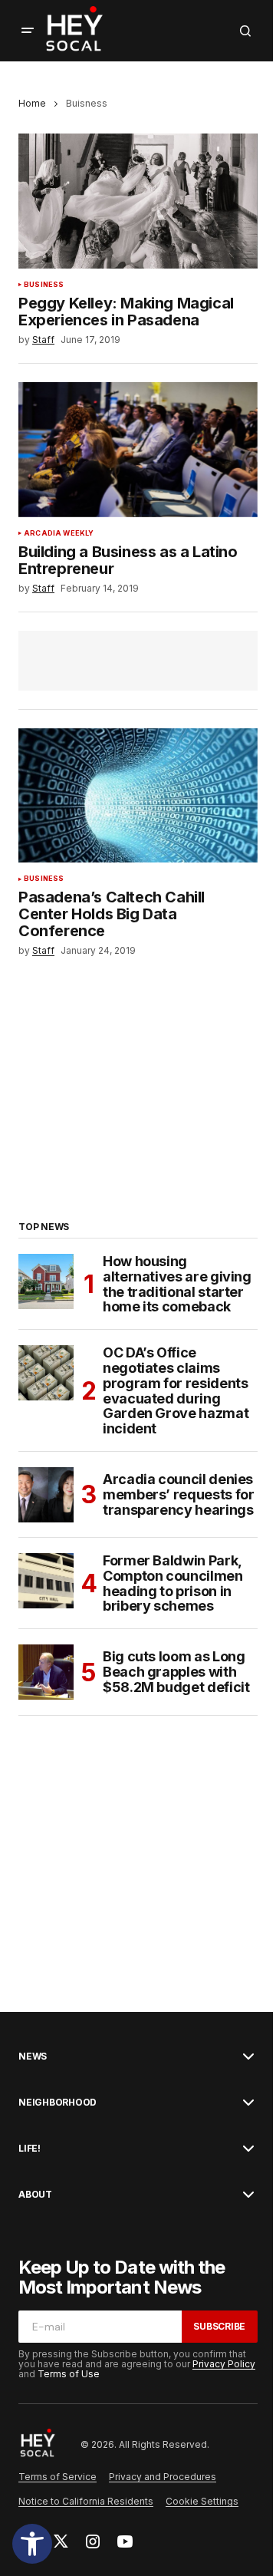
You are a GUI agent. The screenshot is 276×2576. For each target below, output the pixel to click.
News (33, 2057)
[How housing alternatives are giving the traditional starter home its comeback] (46, 1281)
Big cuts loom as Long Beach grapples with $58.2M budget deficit (176, 1672)
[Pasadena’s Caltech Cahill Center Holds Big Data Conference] (138, 796)
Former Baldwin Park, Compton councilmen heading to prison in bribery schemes (173, 1583)
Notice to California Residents (86, 2501)
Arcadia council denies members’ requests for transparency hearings (178, 1494)
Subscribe (219, 2326)
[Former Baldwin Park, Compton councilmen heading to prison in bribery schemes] (46, 1581)
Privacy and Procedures (163, 2477)
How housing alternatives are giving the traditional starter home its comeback (177, 1284)
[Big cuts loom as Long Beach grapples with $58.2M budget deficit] (46, 1672)
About (35, 2195)
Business (44, 285)
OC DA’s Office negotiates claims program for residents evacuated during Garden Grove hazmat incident (176, 1391)
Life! (30, 2149)
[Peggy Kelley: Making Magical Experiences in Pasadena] (138, 201)
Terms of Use (69, 2374)
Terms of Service (58, 2477)
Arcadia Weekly (59, 533)
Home (32, 103)
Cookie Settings (202, 2501)
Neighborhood (58, 2103)
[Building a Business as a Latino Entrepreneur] (138, 450)
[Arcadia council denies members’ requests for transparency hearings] (46, 1495)
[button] (32, 2544)
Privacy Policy (224, 2364)
